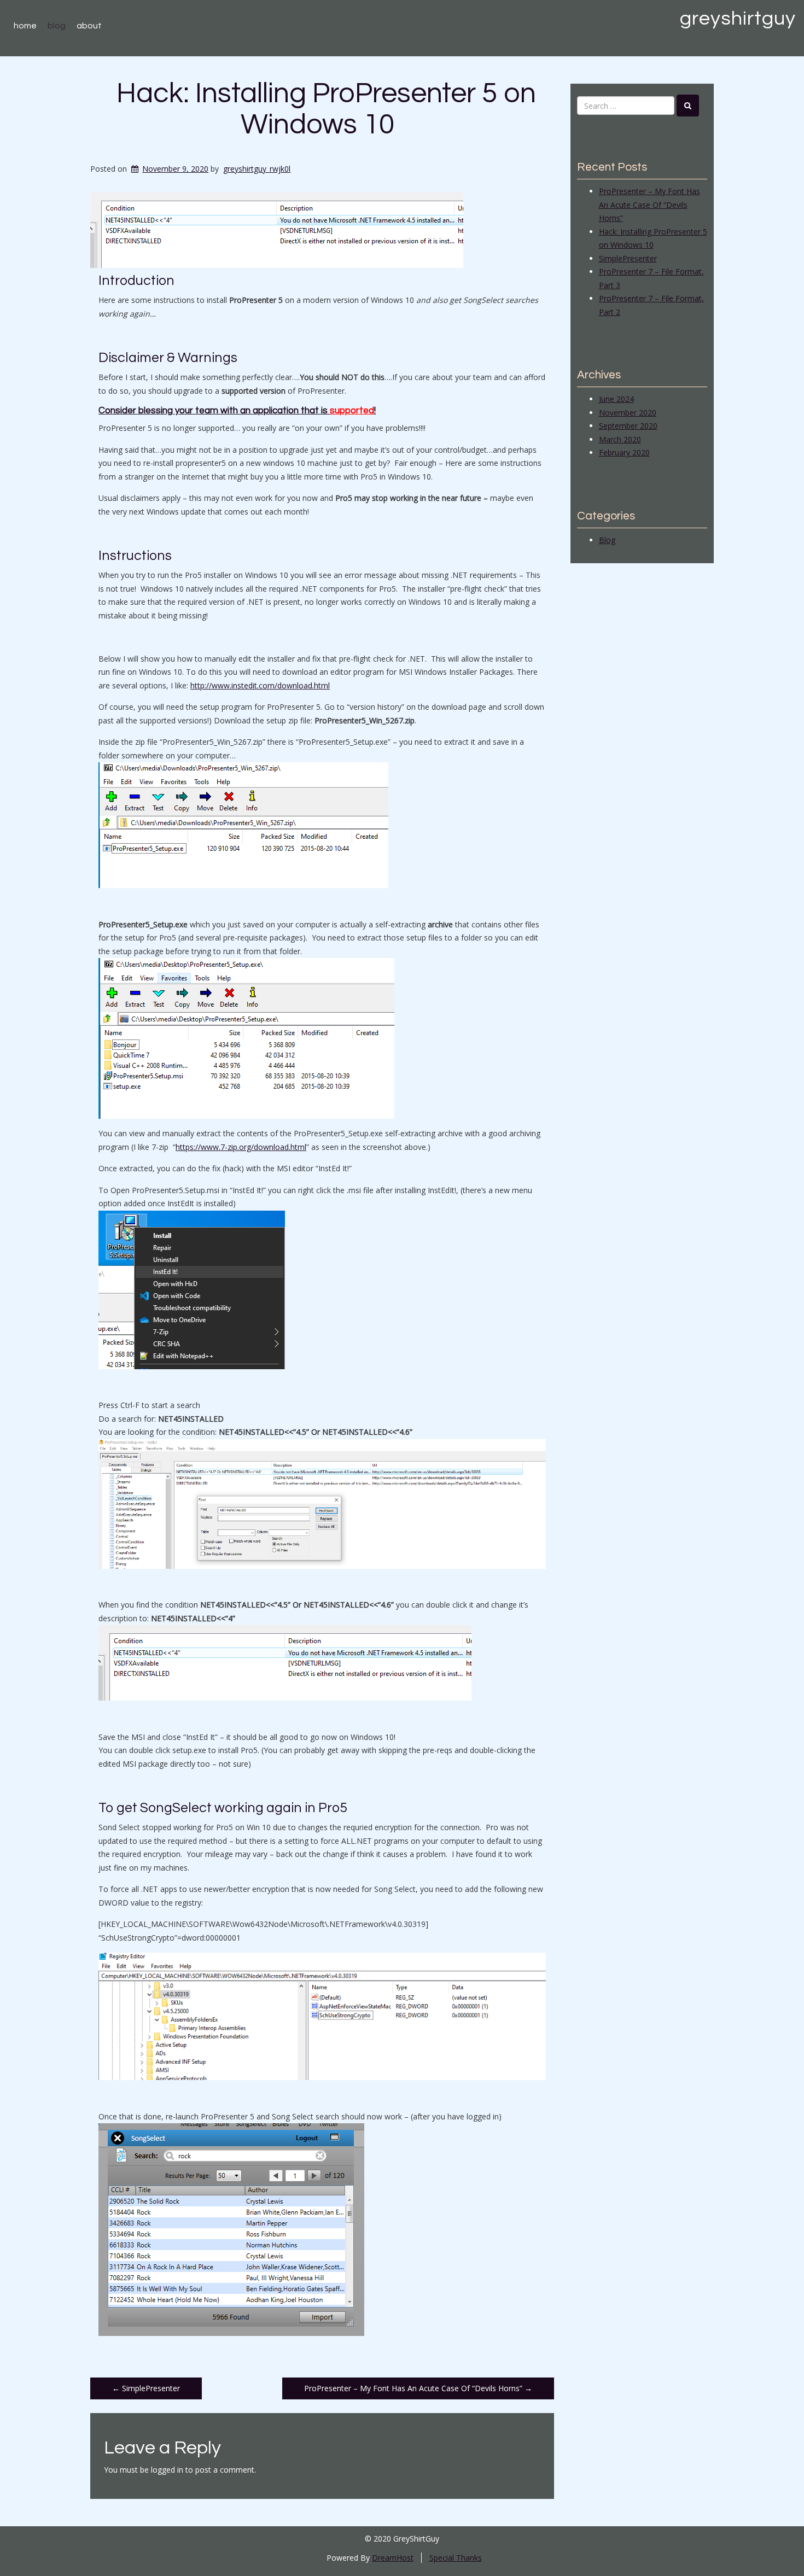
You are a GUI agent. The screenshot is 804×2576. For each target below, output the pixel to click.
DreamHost (393, 2558)
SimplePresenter (146, 2388)
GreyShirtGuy (738, 19)
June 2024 (616, 399)
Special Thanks (456, 2558)
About (89, 26)
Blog (57, 26)
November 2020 (628, 413)
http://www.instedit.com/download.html (260, 685)
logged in (167, 2470)
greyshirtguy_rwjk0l (257, 169)
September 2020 (628, 426)
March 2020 (620, 439)
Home (25, 26)
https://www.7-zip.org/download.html (241, 1147)
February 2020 (624, 452)
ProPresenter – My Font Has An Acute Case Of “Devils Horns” (418, 2388)
